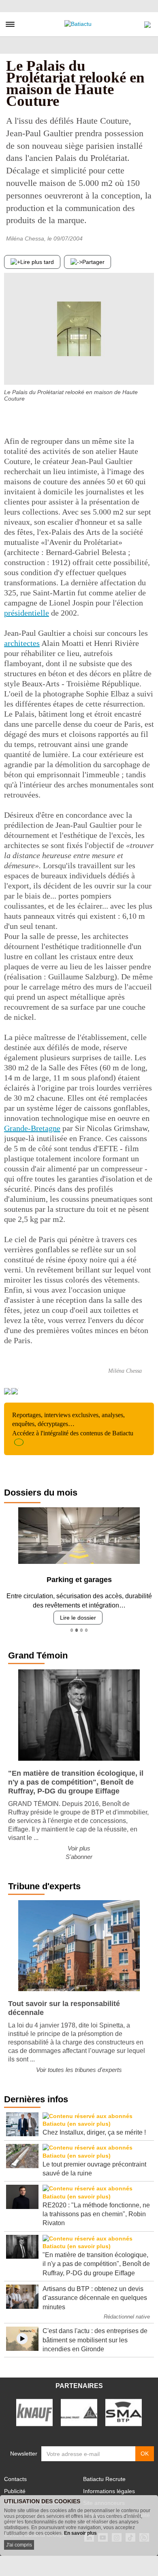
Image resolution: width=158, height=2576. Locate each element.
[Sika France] (79, 2412)
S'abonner (79, 1857)
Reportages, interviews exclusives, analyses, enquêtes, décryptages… (73, 1424)
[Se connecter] (147, 23)
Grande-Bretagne (32, 1128)
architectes (22, 643)
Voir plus (79, 1848)
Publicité (15, 2491)
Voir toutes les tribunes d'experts (79, 2070)
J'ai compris (19, 2545)
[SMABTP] (124, 2412)
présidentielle (27, 613)
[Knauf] (34, 2412)
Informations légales (109, 2491)
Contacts (15, 2479)
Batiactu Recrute (104, 2479)
